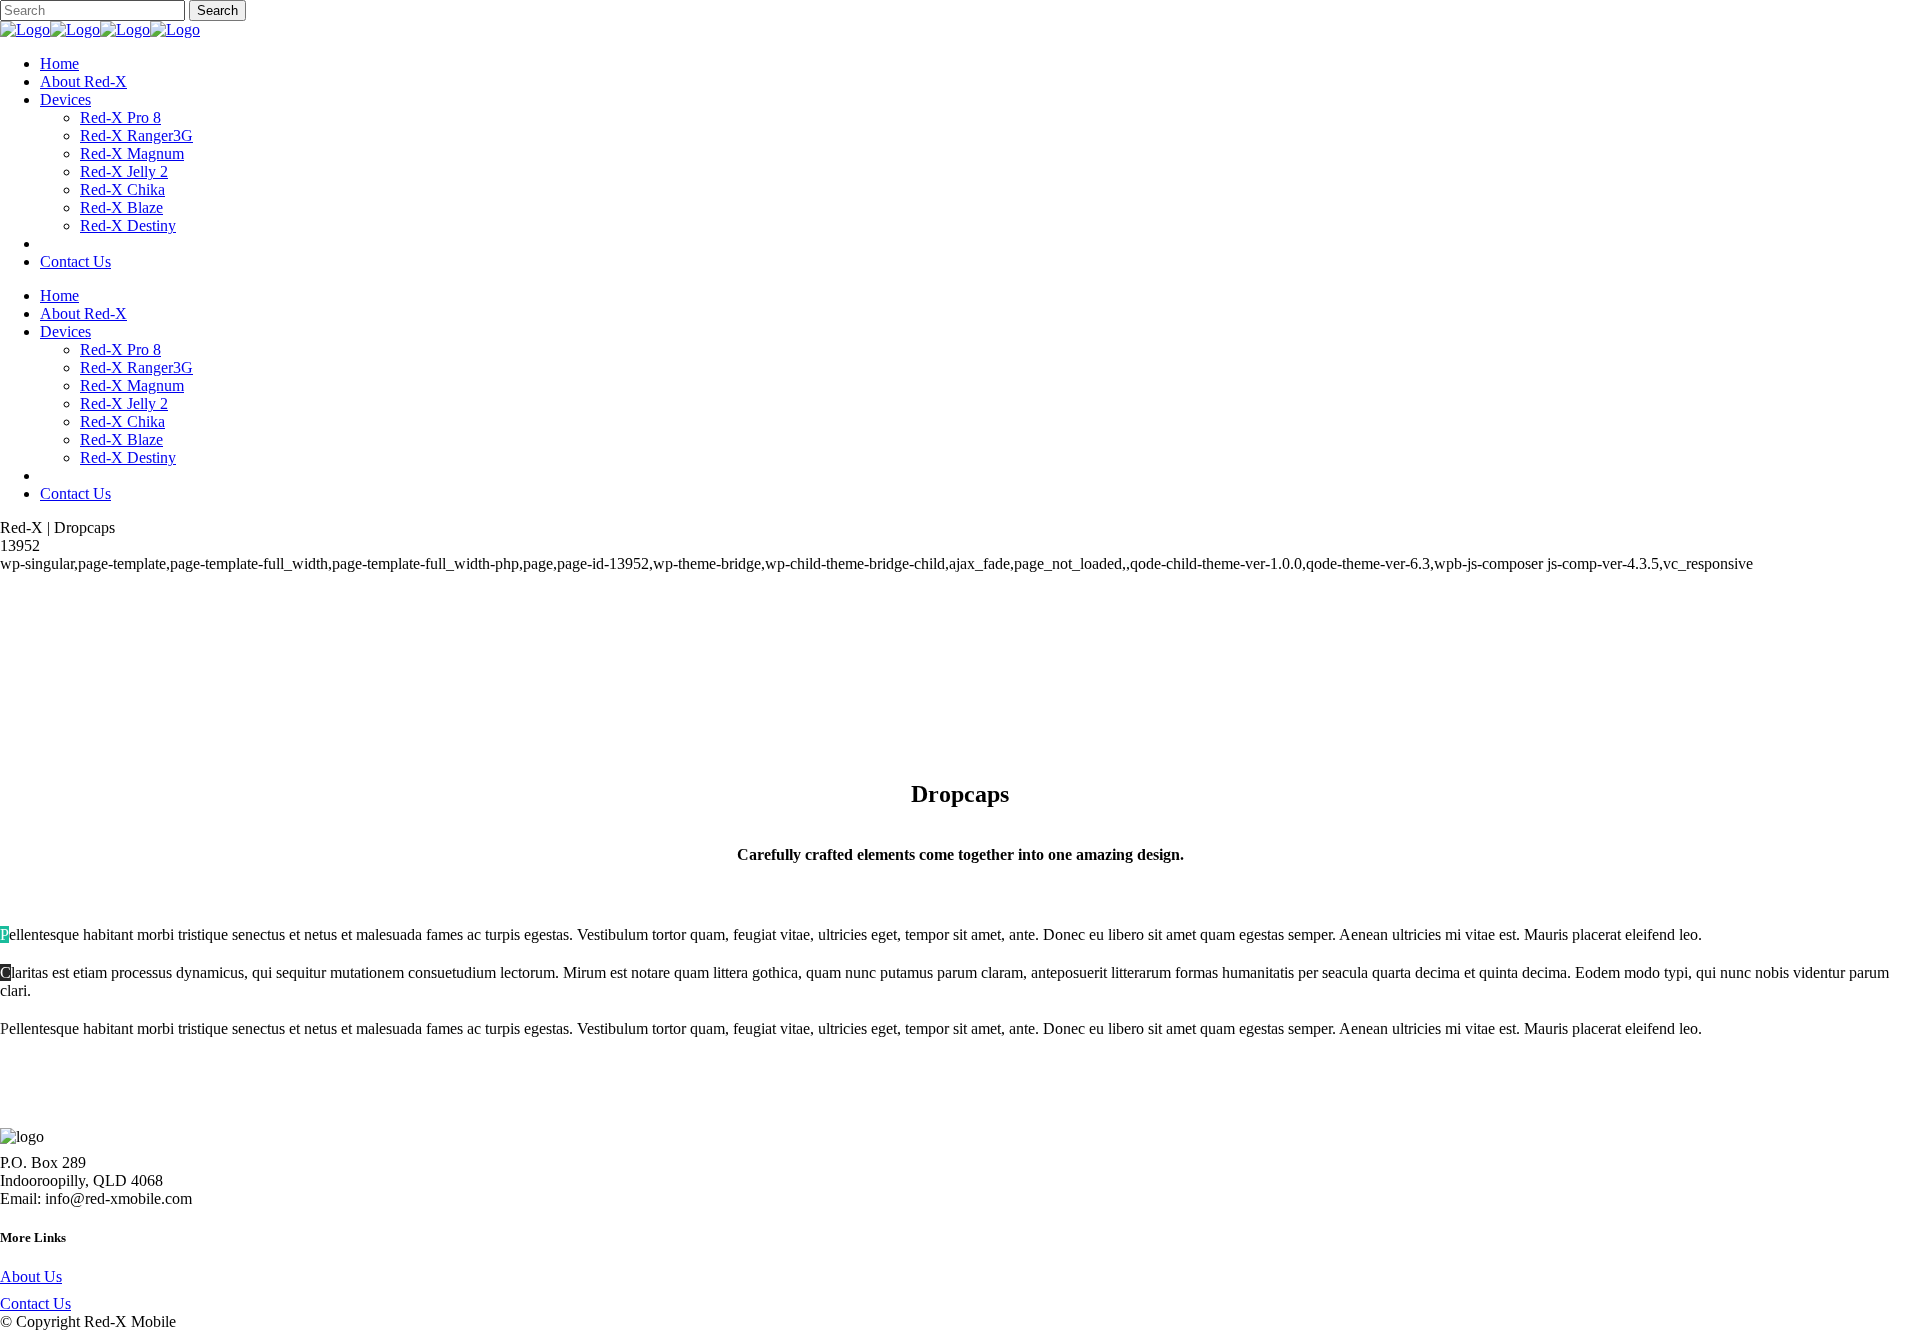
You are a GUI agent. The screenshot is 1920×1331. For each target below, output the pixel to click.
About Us (31, 1276)
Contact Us (35, 1303)
